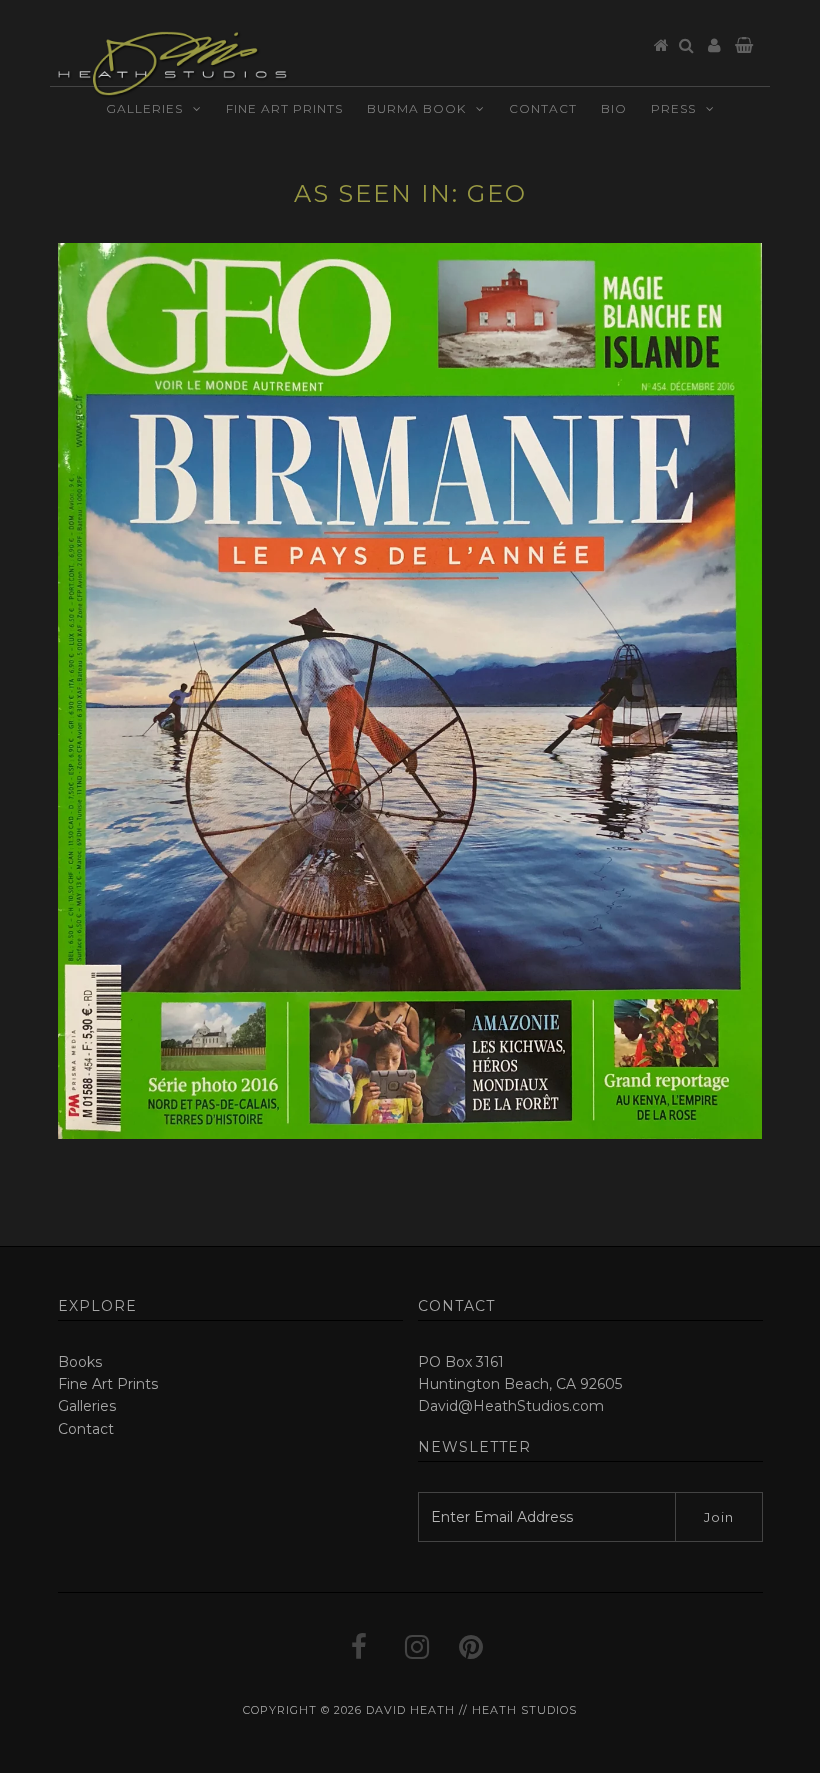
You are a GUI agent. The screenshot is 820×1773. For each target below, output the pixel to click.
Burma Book (416, 112)
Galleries (144, 112)
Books (80, 1362)
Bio (614, 112)
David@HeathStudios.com (511, 1406)
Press (673, 112)
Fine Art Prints (284, 112)
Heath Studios (524, 1710)
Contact (543, 112)
